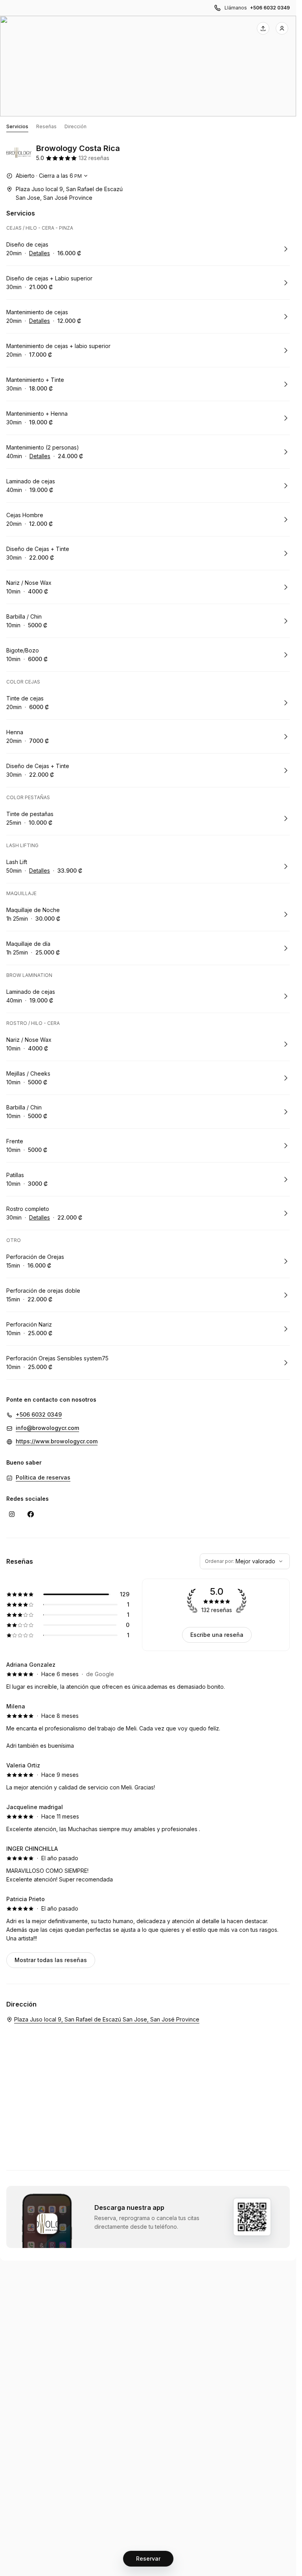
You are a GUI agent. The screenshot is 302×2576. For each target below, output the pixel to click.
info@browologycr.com (47, 1428)
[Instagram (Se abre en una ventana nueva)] (12, 1514)
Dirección (75, 126)
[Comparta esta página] (263, 28)
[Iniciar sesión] (282, 28)
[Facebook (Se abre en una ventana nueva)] (31, 1514)
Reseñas (46, 126)
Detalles (40, 253)
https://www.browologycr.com (57, 1441)
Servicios (17, 126)
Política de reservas (43, 1477)
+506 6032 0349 (270, 8)
